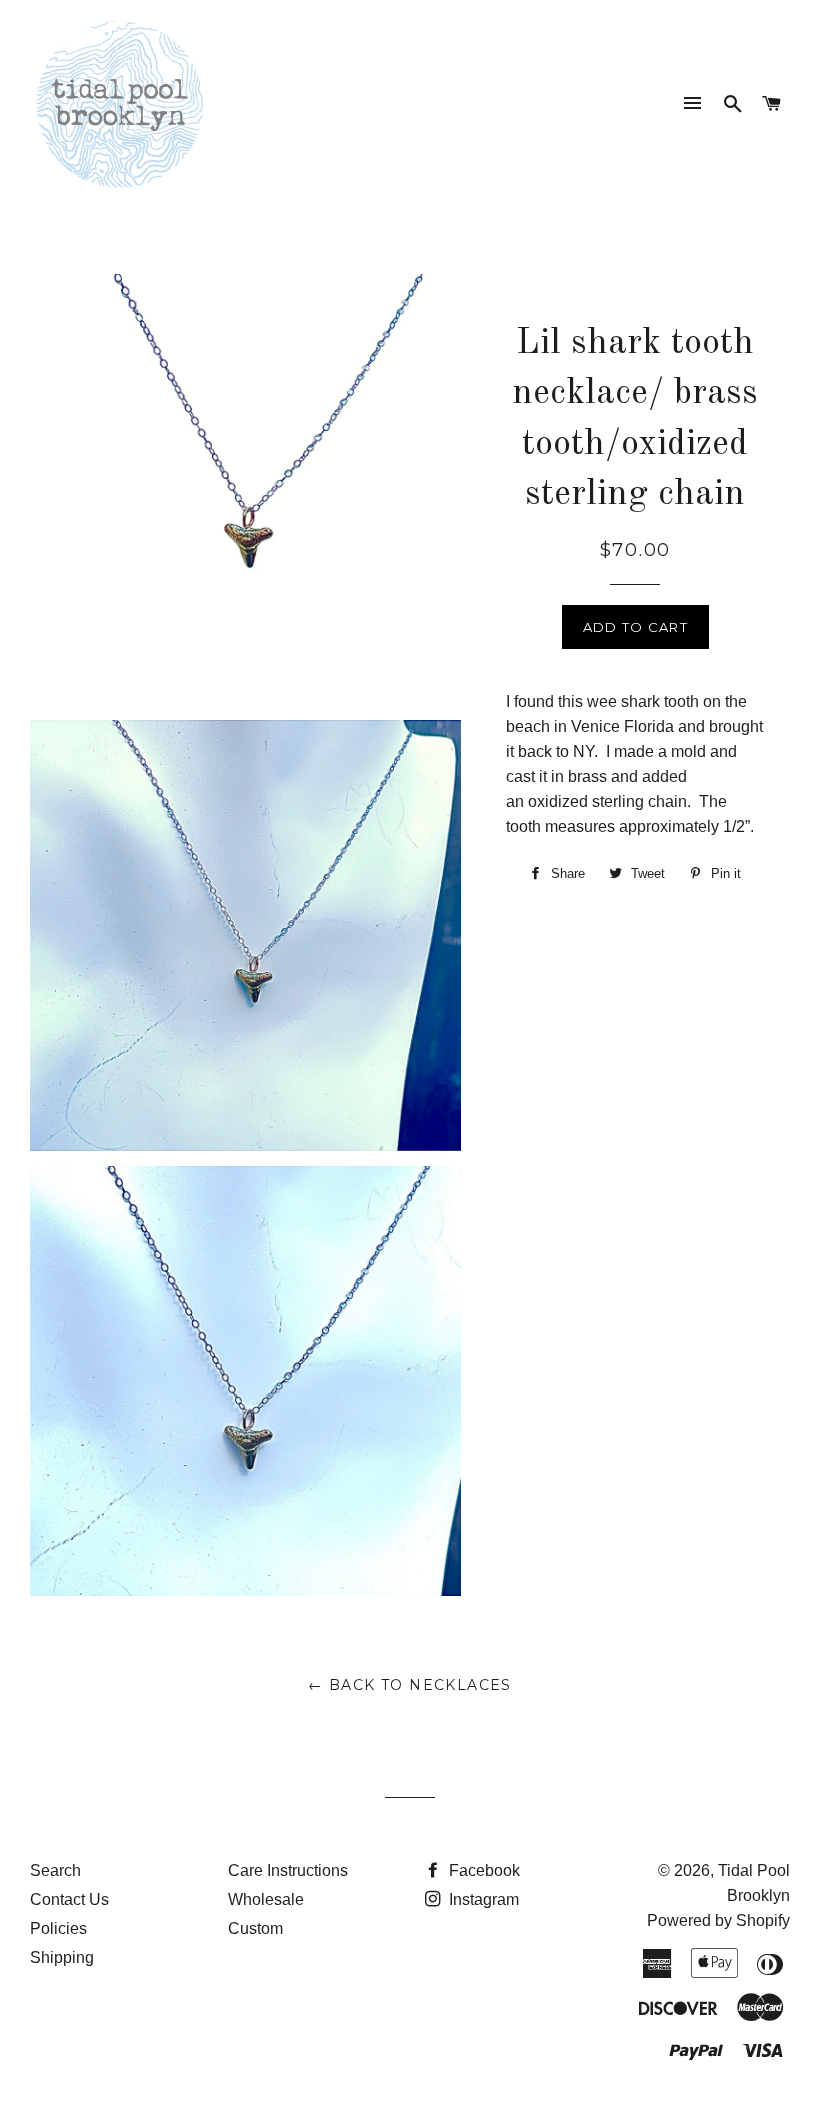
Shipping (62, 1957)
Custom (255, 1928)
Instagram (482, 1899)
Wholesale (266, 1899)
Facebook (482, 1870)
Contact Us (69, 1899)
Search (55, 1870)
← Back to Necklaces (410, 1685)
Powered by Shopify (718, 1920)
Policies (58, 1928)
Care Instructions (288, 1870)
